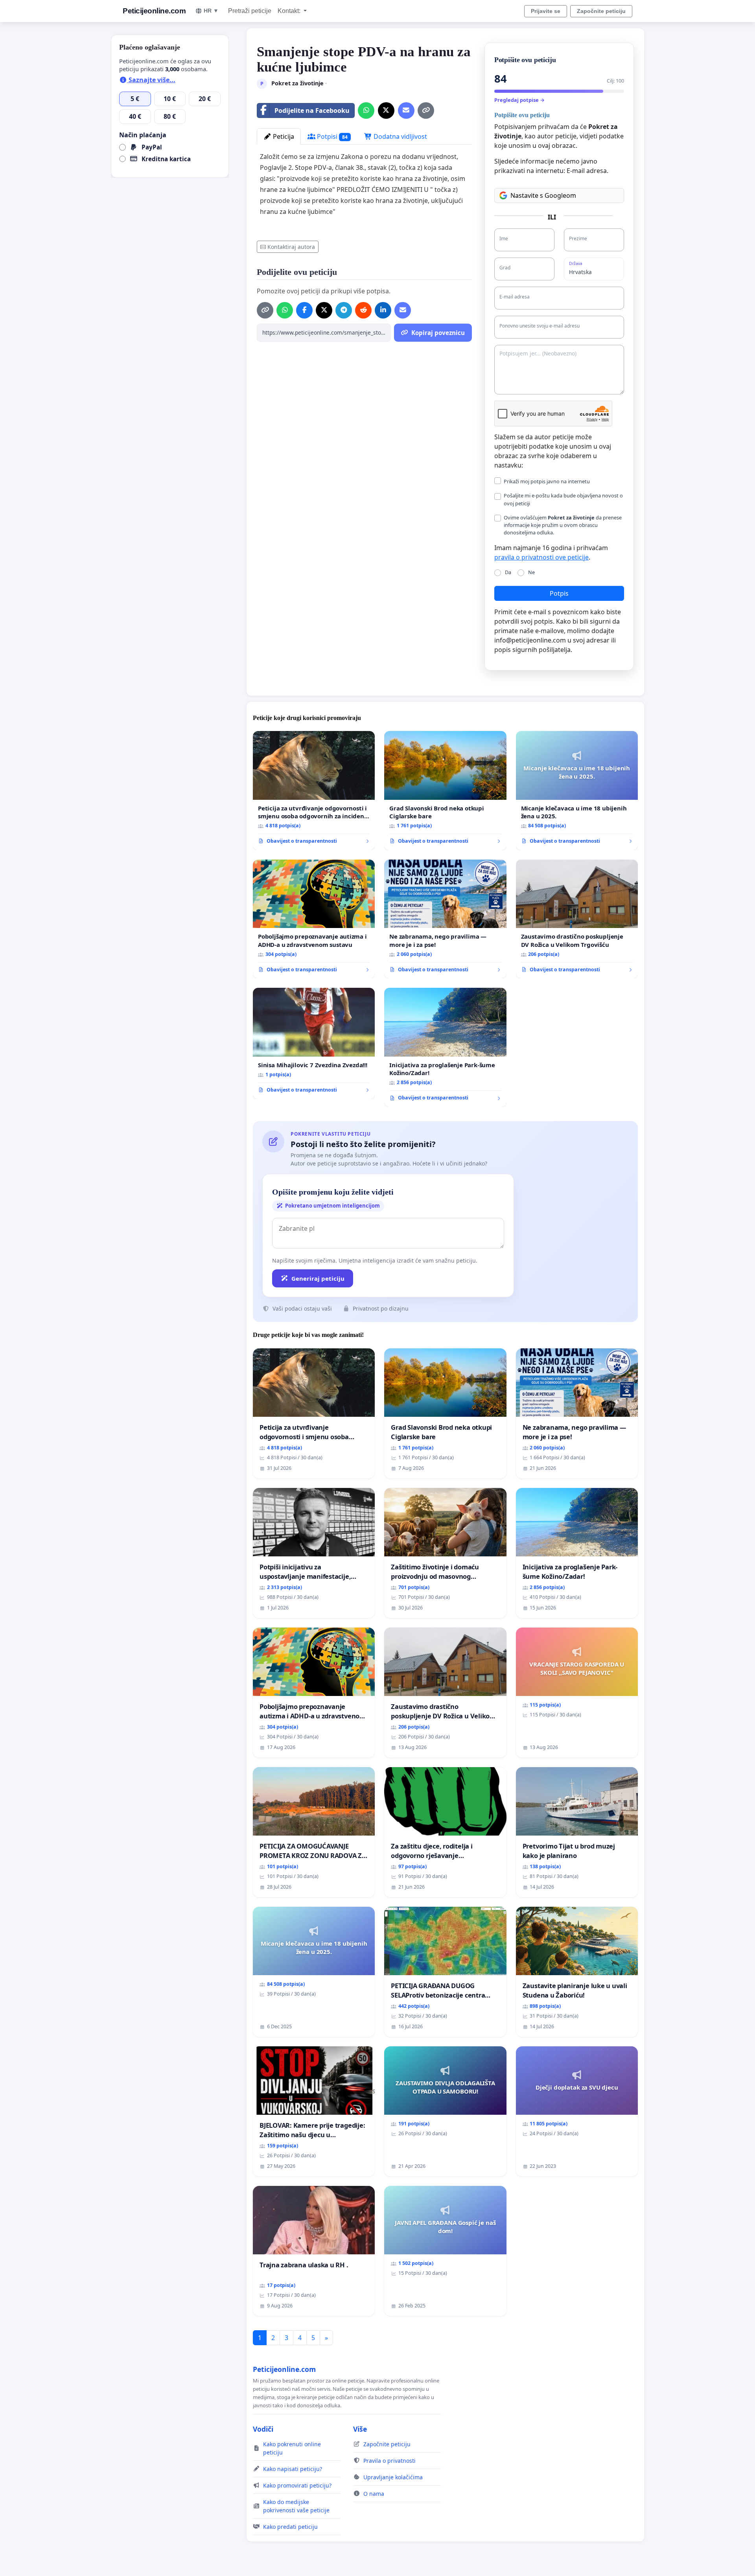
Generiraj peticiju (318, 1278)
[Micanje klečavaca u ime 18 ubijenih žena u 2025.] (577, 791)
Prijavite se (546, 11)
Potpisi (331, 136)
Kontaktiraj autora (291, 247)
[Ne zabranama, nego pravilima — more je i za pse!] (445, 919)
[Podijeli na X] (386, 110)
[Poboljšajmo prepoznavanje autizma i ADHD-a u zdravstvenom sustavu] (314, 919)
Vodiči (263, 2429)
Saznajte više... (151, 80)
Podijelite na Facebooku (312, 110)
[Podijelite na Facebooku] (304, 310)
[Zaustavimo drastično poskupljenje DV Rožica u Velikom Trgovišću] (577, 919)
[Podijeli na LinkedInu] (383, 310)
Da (508, 572)
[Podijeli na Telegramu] (344, 310)
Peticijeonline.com (154, 11)
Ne (531, 572)
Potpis (559, 593)
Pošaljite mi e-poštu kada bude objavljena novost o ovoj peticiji (563, 499)
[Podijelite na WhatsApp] (366, 110)
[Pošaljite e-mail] (406, 110)
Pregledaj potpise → (519, 100)
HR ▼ (211, 11)
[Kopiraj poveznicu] (426, 110)
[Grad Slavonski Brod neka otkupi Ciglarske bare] (445, 791)
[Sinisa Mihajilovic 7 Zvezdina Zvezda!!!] (314, 1043)
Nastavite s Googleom (543, 195)
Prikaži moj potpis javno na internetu (547, 481)
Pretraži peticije (250, 11)
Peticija (283, 136)
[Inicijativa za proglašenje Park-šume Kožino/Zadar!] (445, 1047)
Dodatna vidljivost (400, 136)
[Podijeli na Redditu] (363, 310)
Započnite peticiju (601, 11)
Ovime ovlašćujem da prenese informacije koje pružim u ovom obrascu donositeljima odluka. (563, 525)
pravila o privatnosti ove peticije (541, 557)
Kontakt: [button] (290, 11)
